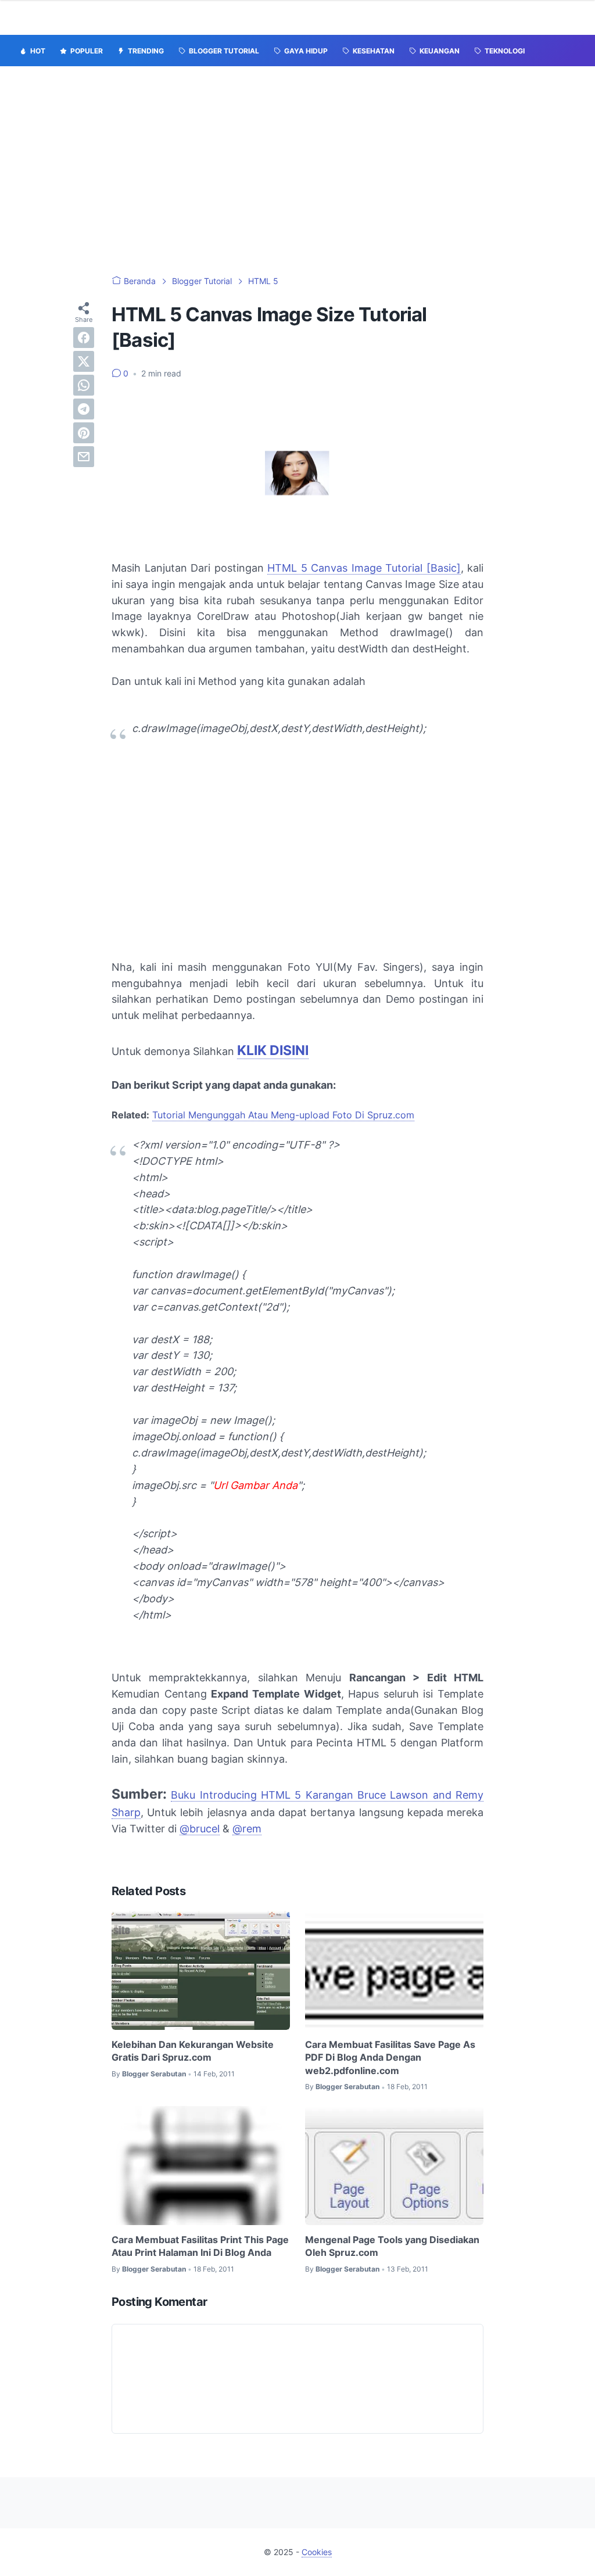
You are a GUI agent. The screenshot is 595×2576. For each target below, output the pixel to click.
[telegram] (84, 409)
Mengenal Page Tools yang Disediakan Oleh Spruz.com (392, 2246)
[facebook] (84, 338)
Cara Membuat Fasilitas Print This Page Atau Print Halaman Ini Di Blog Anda (200, 2246)
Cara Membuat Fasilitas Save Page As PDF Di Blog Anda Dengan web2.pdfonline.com (390, 2057)
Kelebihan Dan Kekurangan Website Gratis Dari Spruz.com (193, 2051)
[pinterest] (84, 433)
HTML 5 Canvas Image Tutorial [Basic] (364, 568)
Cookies (317, 2552)
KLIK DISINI (273, 1050)
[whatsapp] (84, 385)
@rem (247, 1829)
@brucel (200, 1829)
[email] (84, 457)
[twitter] (84, 361)
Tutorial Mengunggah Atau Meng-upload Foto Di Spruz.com (283, 1115)
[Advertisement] (297, 171)
